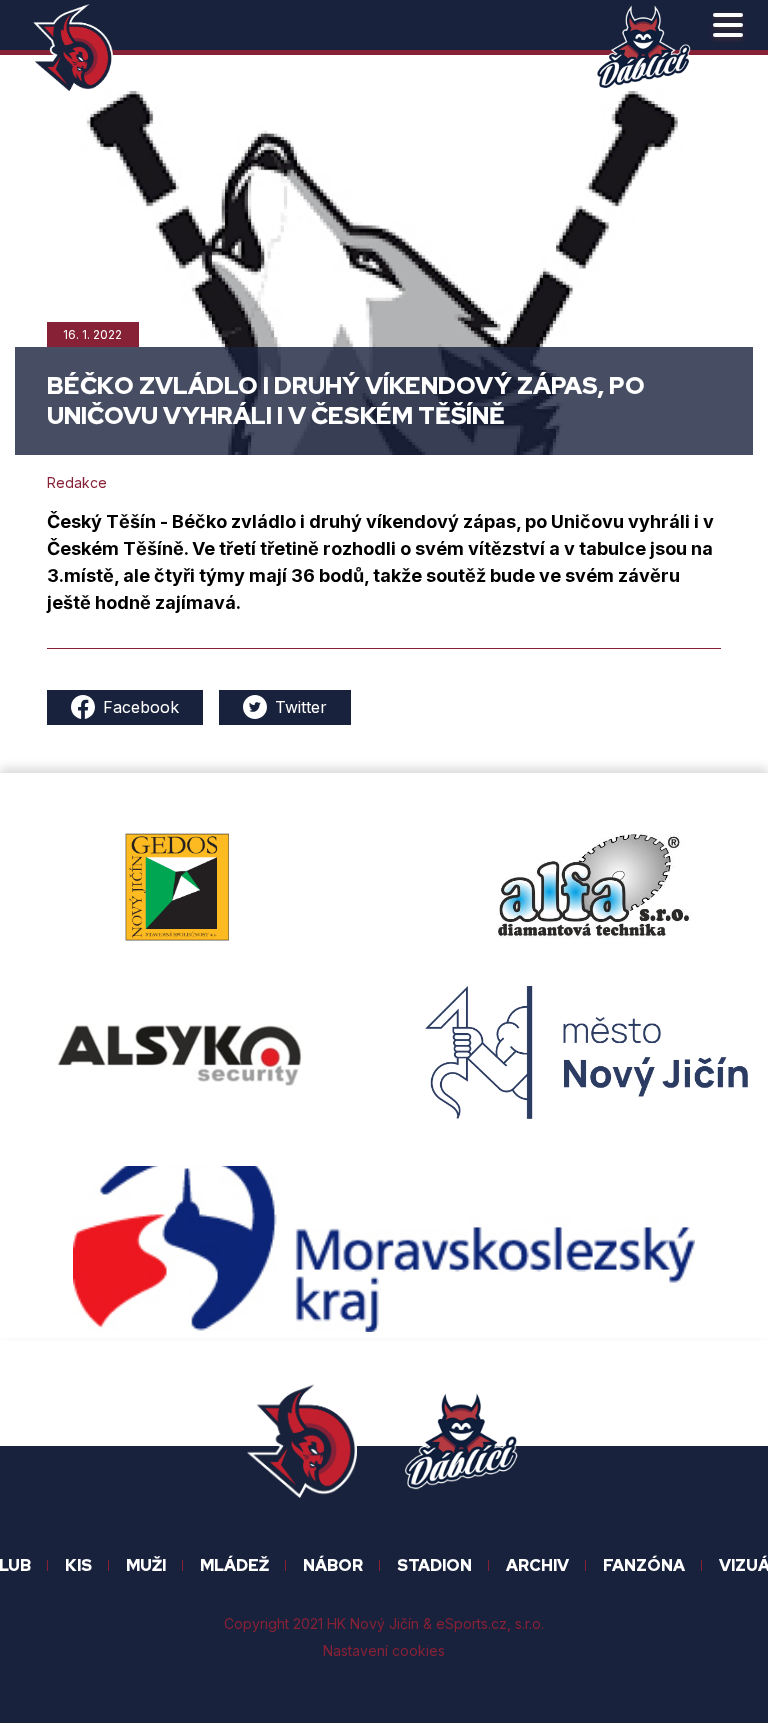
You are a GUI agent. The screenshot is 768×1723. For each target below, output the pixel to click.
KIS (78, 1565)
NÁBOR (333, 1565)
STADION (434, 1565)
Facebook (141, 707)
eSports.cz (471, 1624)
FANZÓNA (644, 1565)
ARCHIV (537, 1565)
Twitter (301, 707)
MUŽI (146, 1565)
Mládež (234, 1565)
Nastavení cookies (384, 1650)
